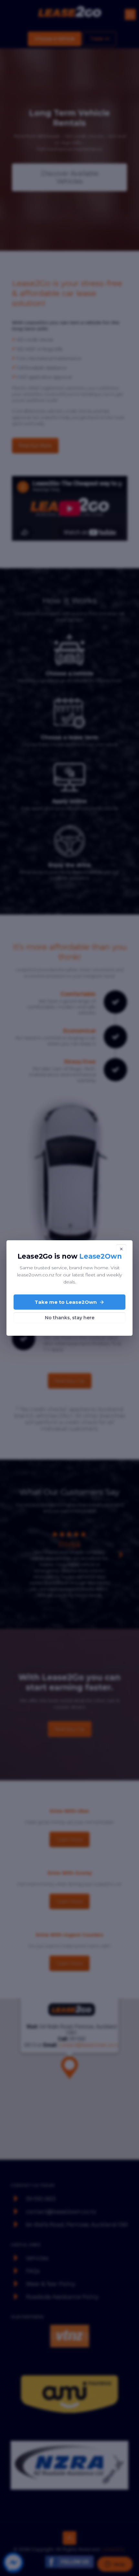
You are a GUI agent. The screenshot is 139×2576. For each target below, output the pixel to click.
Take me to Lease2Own (66, 1302)
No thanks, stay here (70, 1318)
